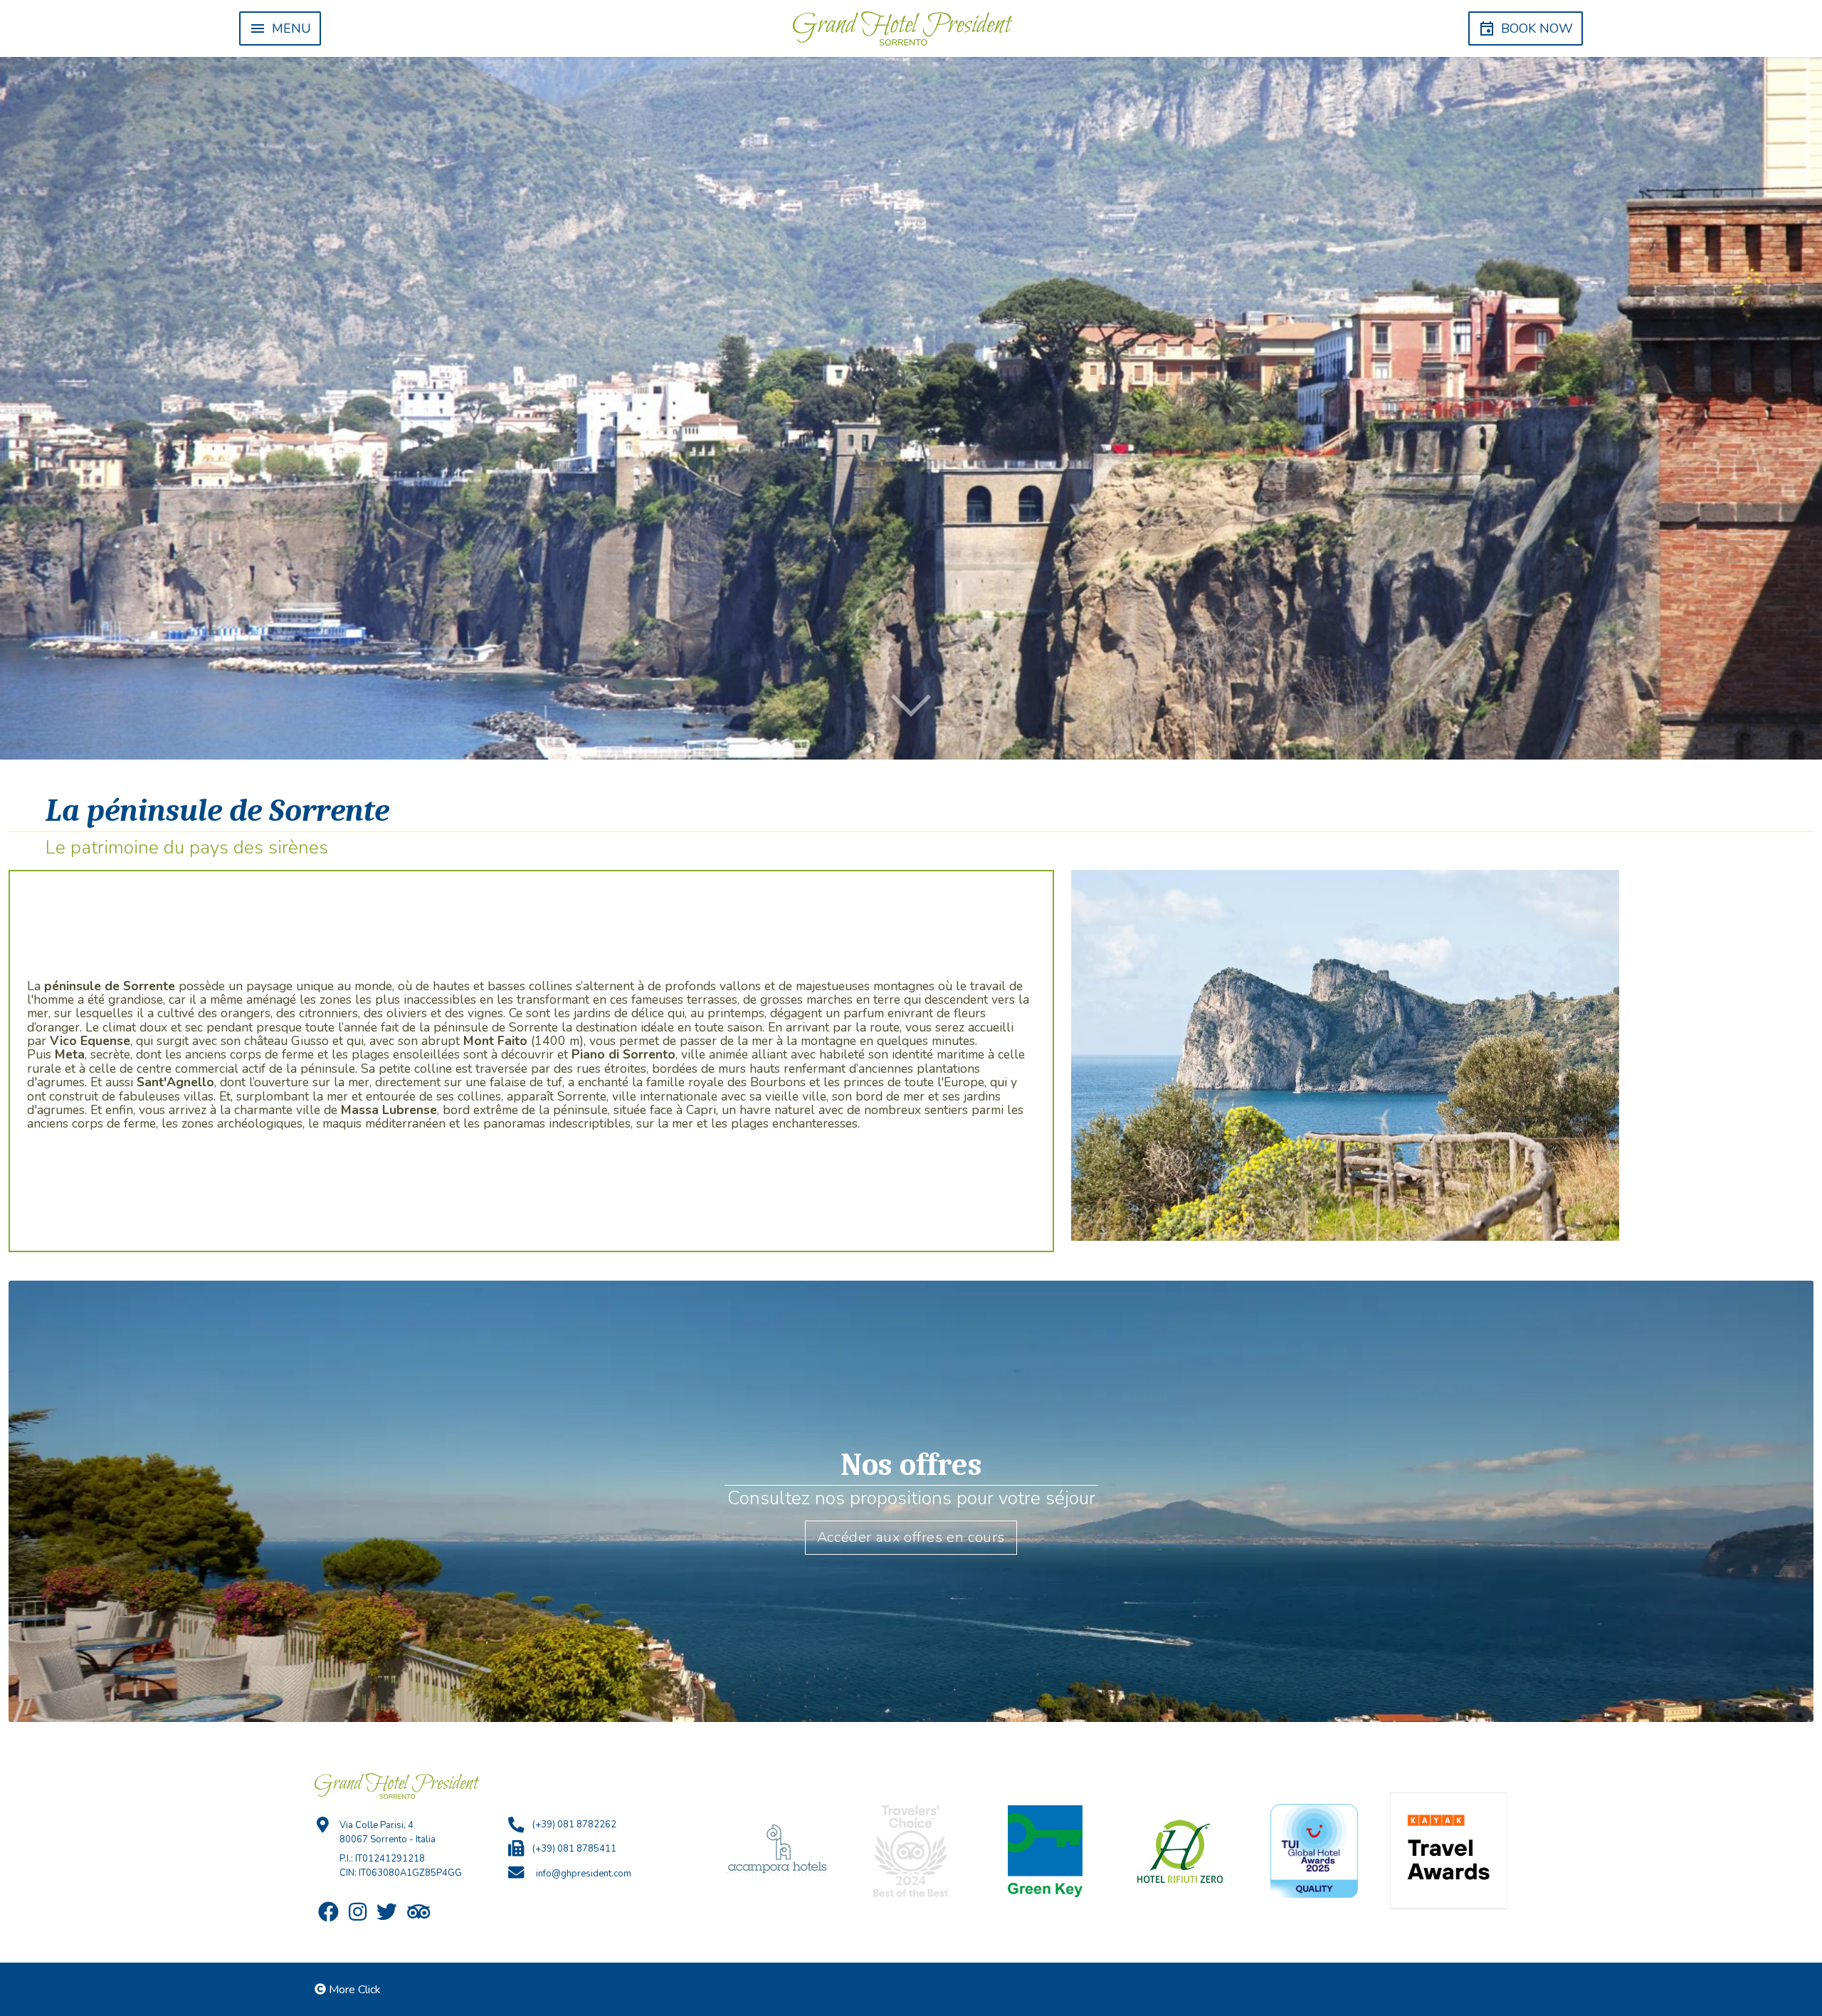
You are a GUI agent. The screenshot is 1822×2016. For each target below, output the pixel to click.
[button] (280, 28)
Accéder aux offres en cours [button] (911, 1537)
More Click (355, 1990)
